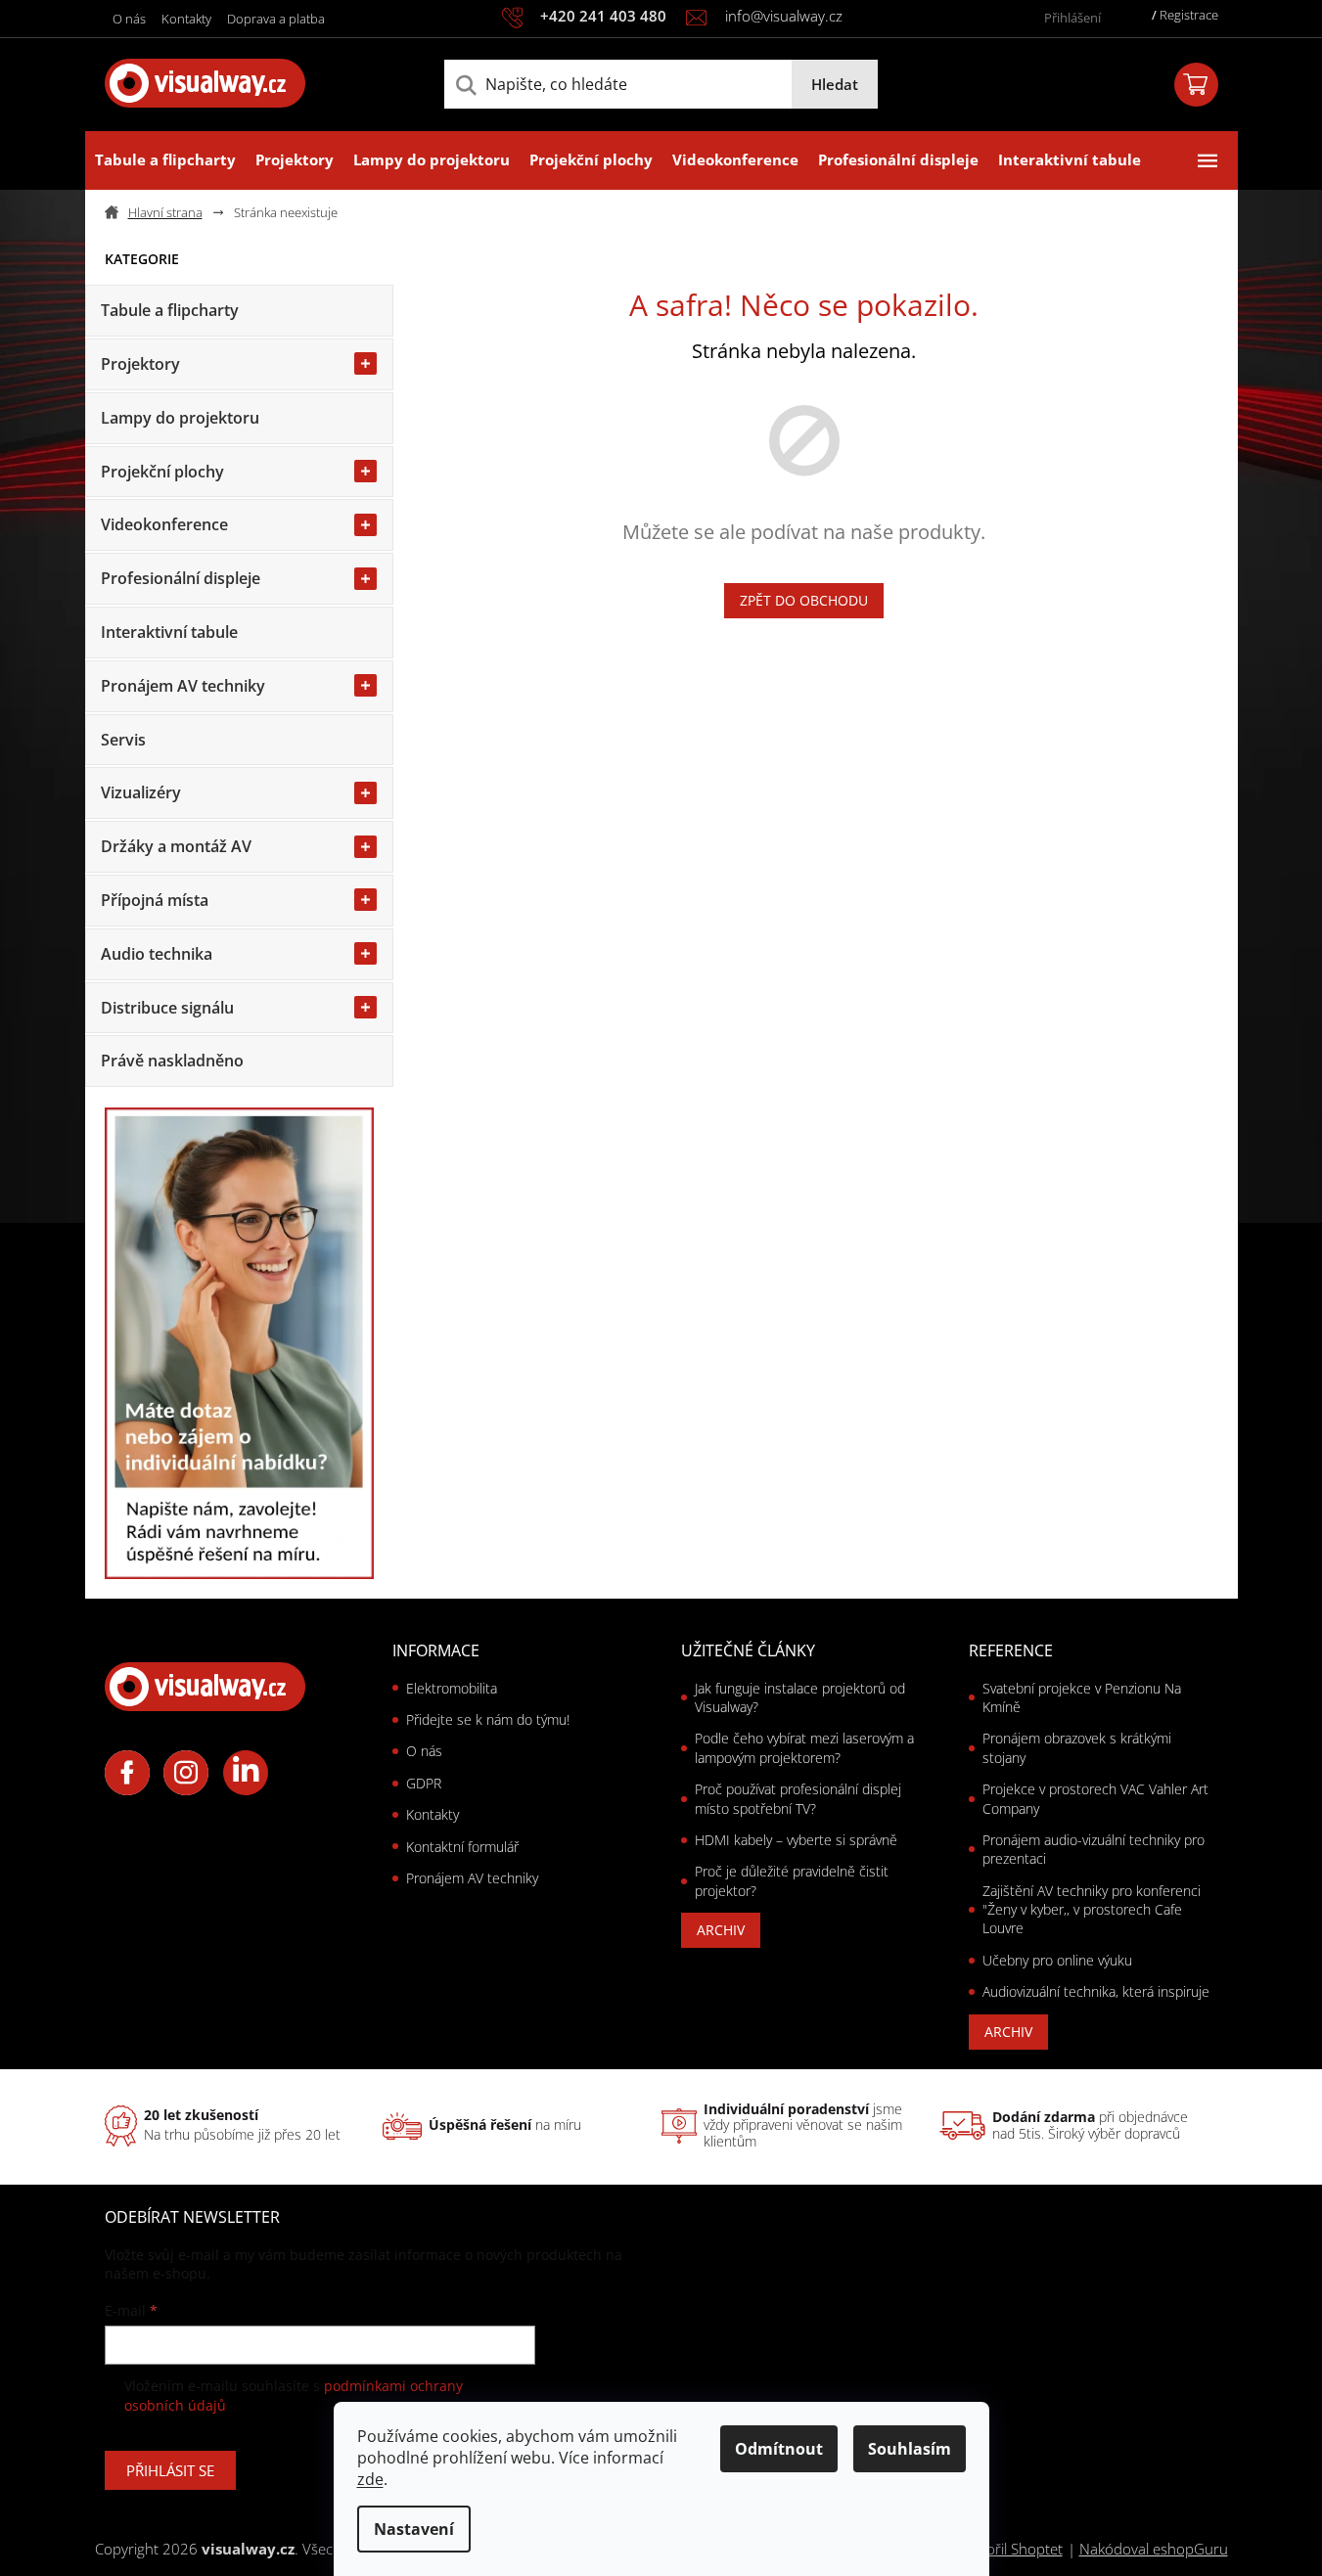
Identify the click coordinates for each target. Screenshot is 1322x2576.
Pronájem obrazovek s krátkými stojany (1077, 1747)
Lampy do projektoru (180, 418)
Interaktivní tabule (169, 632)
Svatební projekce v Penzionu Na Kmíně (1082, 1697)
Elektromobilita (452, 1688)
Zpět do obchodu (804, 600)
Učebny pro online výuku (1057, 1960)
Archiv (721, 1930)
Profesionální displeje (181, 578)
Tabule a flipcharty (170, 310)
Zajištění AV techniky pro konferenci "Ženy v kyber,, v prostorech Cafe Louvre (1092, 1910)
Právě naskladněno (172, 1061)
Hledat (835, 84)
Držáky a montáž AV (176, 846)
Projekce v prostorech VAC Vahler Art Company (1095, 1798)
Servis (123, 740)
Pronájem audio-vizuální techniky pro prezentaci (1094, 1849)
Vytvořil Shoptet (1011, 2549)
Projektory (140, 364)
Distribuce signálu (167, 1008)
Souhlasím (910, 2449)
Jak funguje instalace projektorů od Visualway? (800, 1697)
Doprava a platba (276, 19)
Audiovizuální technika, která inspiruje (1096, 1991)
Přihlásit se (170, 2470)
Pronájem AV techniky (183, 686)
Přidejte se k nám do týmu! (488, 1719)
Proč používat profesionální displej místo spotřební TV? (798, 1798)
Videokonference (164, 524)
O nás (129, 19)
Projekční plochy (162, 472)
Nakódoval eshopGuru (1154, 2549)
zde (370, 2479)
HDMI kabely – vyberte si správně (796, 1840)
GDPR (424, 1783)
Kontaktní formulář (462, 1847)
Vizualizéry (141, 792)
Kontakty (186, 19)
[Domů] (161, 213)
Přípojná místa (155, 900)
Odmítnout (779, 2449)
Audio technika (157, 954)
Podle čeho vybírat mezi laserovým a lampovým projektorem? (804, 1747)
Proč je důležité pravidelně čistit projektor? (792, 1880)
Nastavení (414, 2529)
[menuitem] (165, 160)
